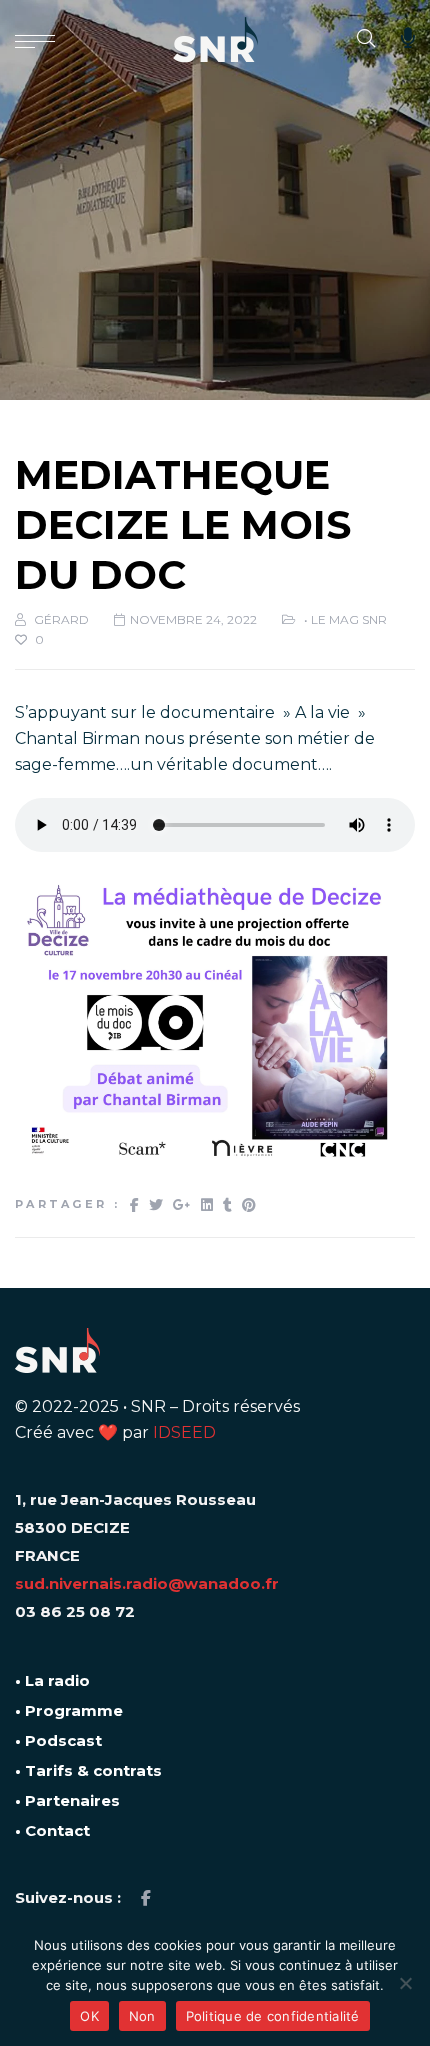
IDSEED (184, 1432)
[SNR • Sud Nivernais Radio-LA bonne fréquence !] (215, 40)
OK (89, 2016)
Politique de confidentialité (273, 2016)
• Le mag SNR (345, 619)
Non (142, 2016)
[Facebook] (146, 1898)
